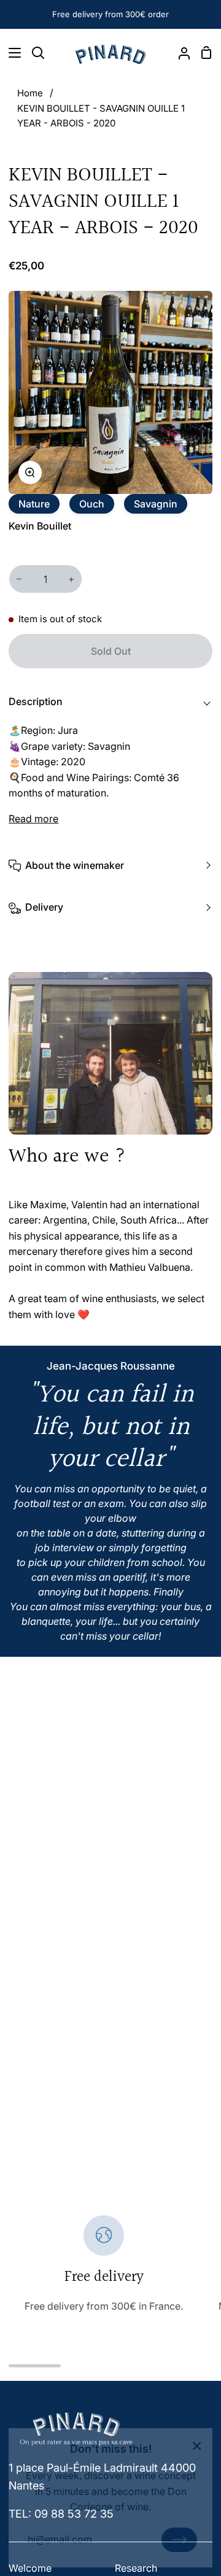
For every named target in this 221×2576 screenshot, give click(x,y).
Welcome (30, 2568)
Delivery (44, 907)
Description (36, 701)
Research (136, 2568)
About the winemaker (75, 865)
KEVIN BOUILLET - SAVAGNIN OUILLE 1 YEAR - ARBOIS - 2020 (101, 116)
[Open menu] (11, 53)
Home (30, 93)
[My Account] (179, 53)
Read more (33, 819)
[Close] (197, 2445)
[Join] (179, 2540)
